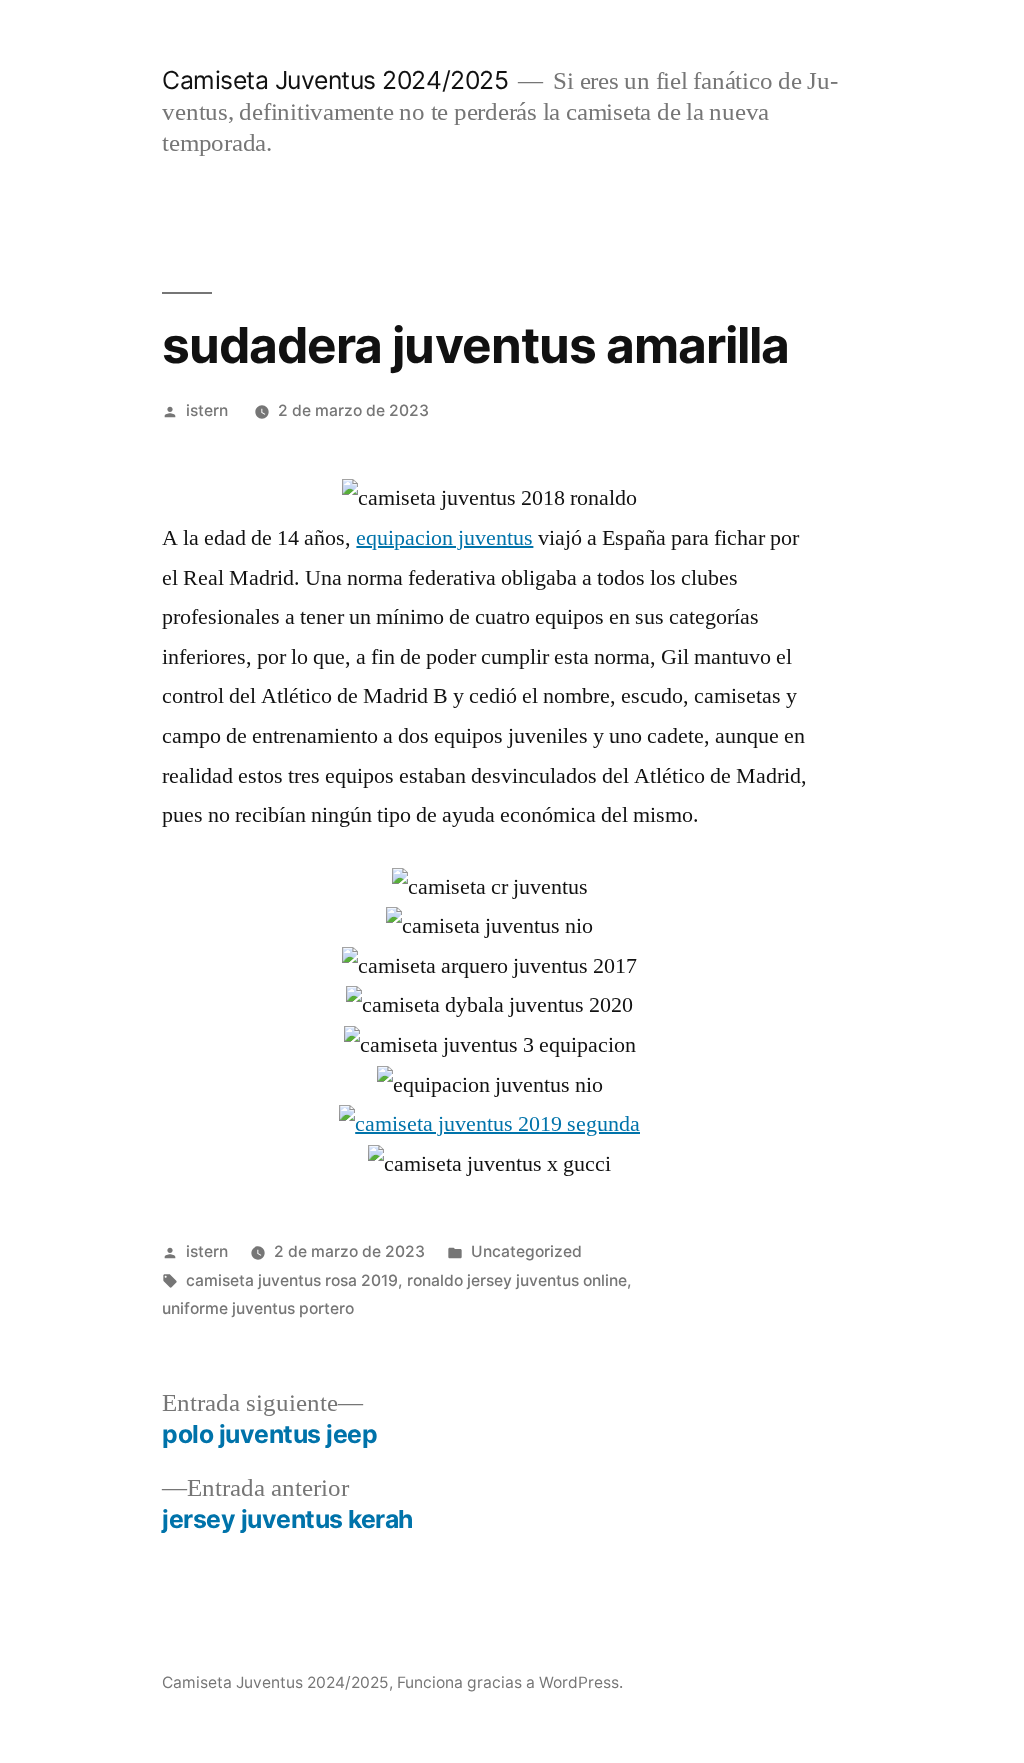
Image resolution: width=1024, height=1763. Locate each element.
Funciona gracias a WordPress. (510, 1682)
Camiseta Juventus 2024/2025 (335, 80)
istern (207, 410)
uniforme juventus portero (258, 1308)
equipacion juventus (444, 538)
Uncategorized (526, 1251)
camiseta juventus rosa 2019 (292, 1280)
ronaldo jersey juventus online (517, 1280)
